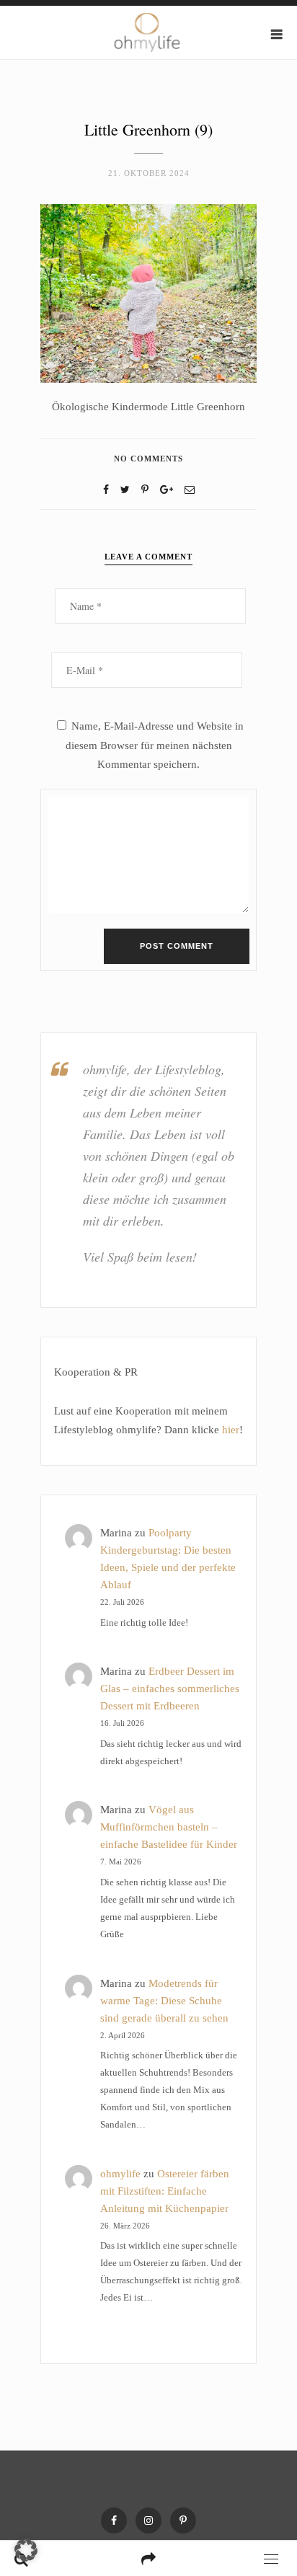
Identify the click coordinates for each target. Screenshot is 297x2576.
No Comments (148, 459)
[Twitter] (125, 490)
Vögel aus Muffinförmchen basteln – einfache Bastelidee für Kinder (169, 1827)
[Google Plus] (167, 490)
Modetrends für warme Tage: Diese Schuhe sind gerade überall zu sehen (164, 2001)
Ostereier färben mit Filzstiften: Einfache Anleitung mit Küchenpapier (165, 2191)
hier (231, 1430)
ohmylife (120, 2174)
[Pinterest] (183, 2520)
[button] (26, 2550)
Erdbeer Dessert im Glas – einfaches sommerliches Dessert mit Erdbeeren (170, 1688)
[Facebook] (106, 490)
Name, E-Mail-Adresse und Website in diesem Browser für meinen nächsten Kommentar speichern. (155, 745)
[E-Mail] (190, 490)
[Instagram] (148, 2520)
